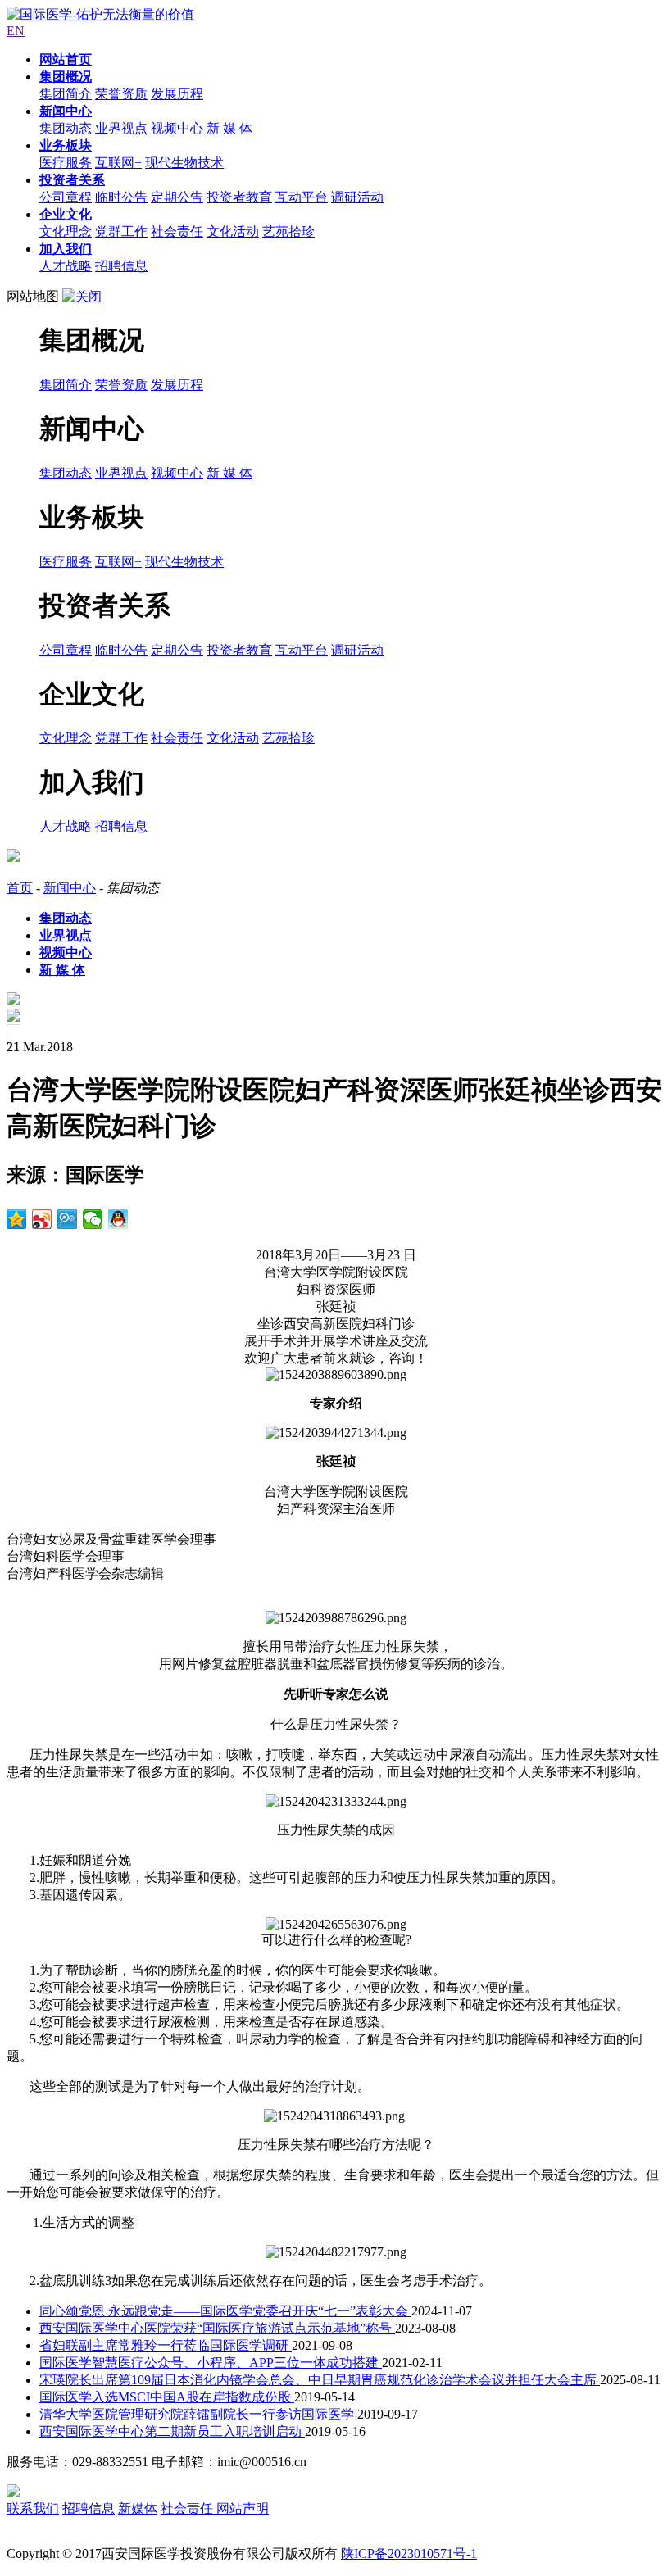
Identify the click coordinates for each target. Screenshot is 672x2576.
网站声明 (243, 2508)
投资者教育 (239, 197)
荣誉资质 (121, 94)
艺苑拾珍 (288, 231)
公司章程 (66, 197)
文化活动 (233, 231)
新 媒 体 (229, 128)
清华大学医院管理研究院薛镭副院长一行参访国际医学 (198, 2414)
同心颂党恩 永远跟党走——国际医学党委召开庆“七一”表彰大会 (225, 2311)
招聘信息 (121, 266)
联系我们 (33, 2508)
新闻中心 (70, 888)
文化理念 (66, 231)
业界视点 (121, 128)
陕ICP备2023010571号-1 (409, 2553)
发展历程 (177, 94)
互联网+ (118, 163)
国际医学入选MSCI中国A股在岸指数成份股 (167, 2397)
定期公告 (177, 197)
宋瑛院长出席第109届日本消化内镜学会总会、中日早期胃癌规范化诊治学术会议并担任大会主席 (320, 2380)
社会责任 (177, 231)
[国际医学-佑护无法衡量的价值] (100, 14)
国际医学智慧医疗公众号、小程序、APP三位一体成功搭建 (211, 2363)
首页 (20, 888)
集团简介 (66, 94)
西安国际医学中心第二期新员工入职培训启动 (172, 2431)
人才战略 (66, 266)
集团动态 (66, 128)
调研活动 (357, 197)
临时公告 (121, 197)
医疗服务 (66, 163)
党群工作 (121, 231)
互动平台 (302, 197)
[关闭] (82, 296)
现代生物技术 (184, 163)
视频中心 (177, 128)
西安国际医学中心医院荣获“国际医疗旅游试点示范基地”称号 (217, 2328)
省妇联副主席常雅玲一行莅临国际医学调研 (166, 2345)
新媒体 (138, 2508)
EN (16, 31)
